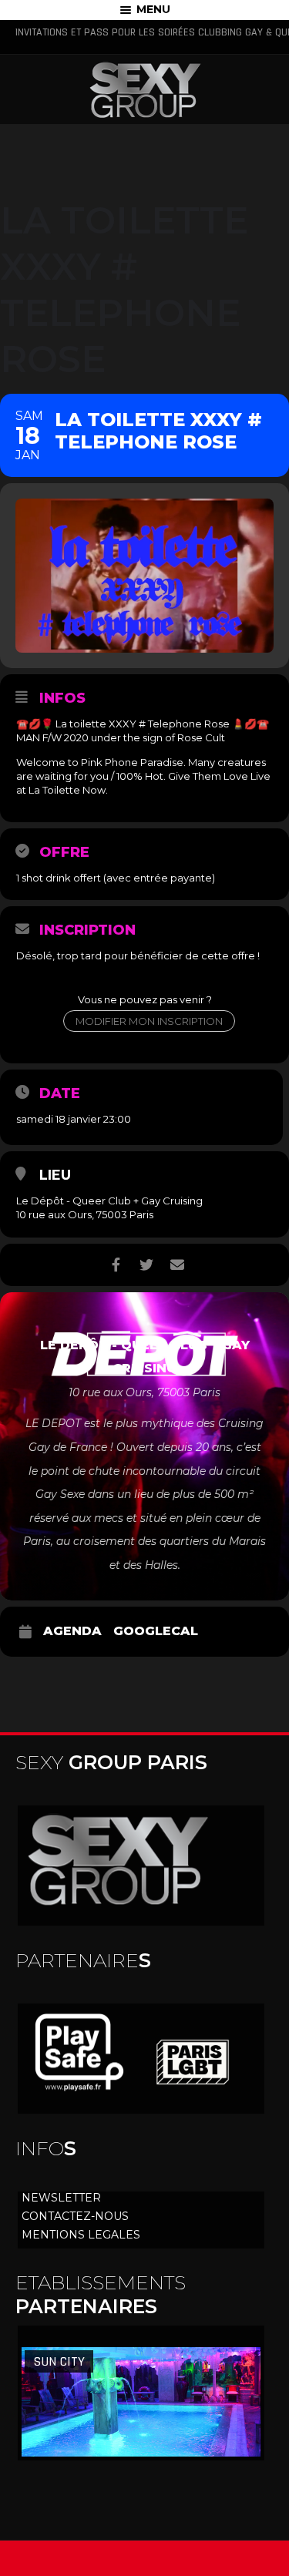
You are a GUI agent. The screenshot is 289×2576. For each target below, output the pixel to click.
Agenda (72, 1631)
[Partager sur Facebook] (116, 1265)
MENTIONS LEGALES (81, 2235)
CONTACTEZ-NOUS (75, 2216)
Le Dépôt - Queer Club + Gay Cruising (109, 1201)
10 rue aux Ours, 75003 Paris (85, 1214)
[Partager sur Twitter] (147, 1265)
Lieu (55, 1175)
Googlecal (156, 1631)
